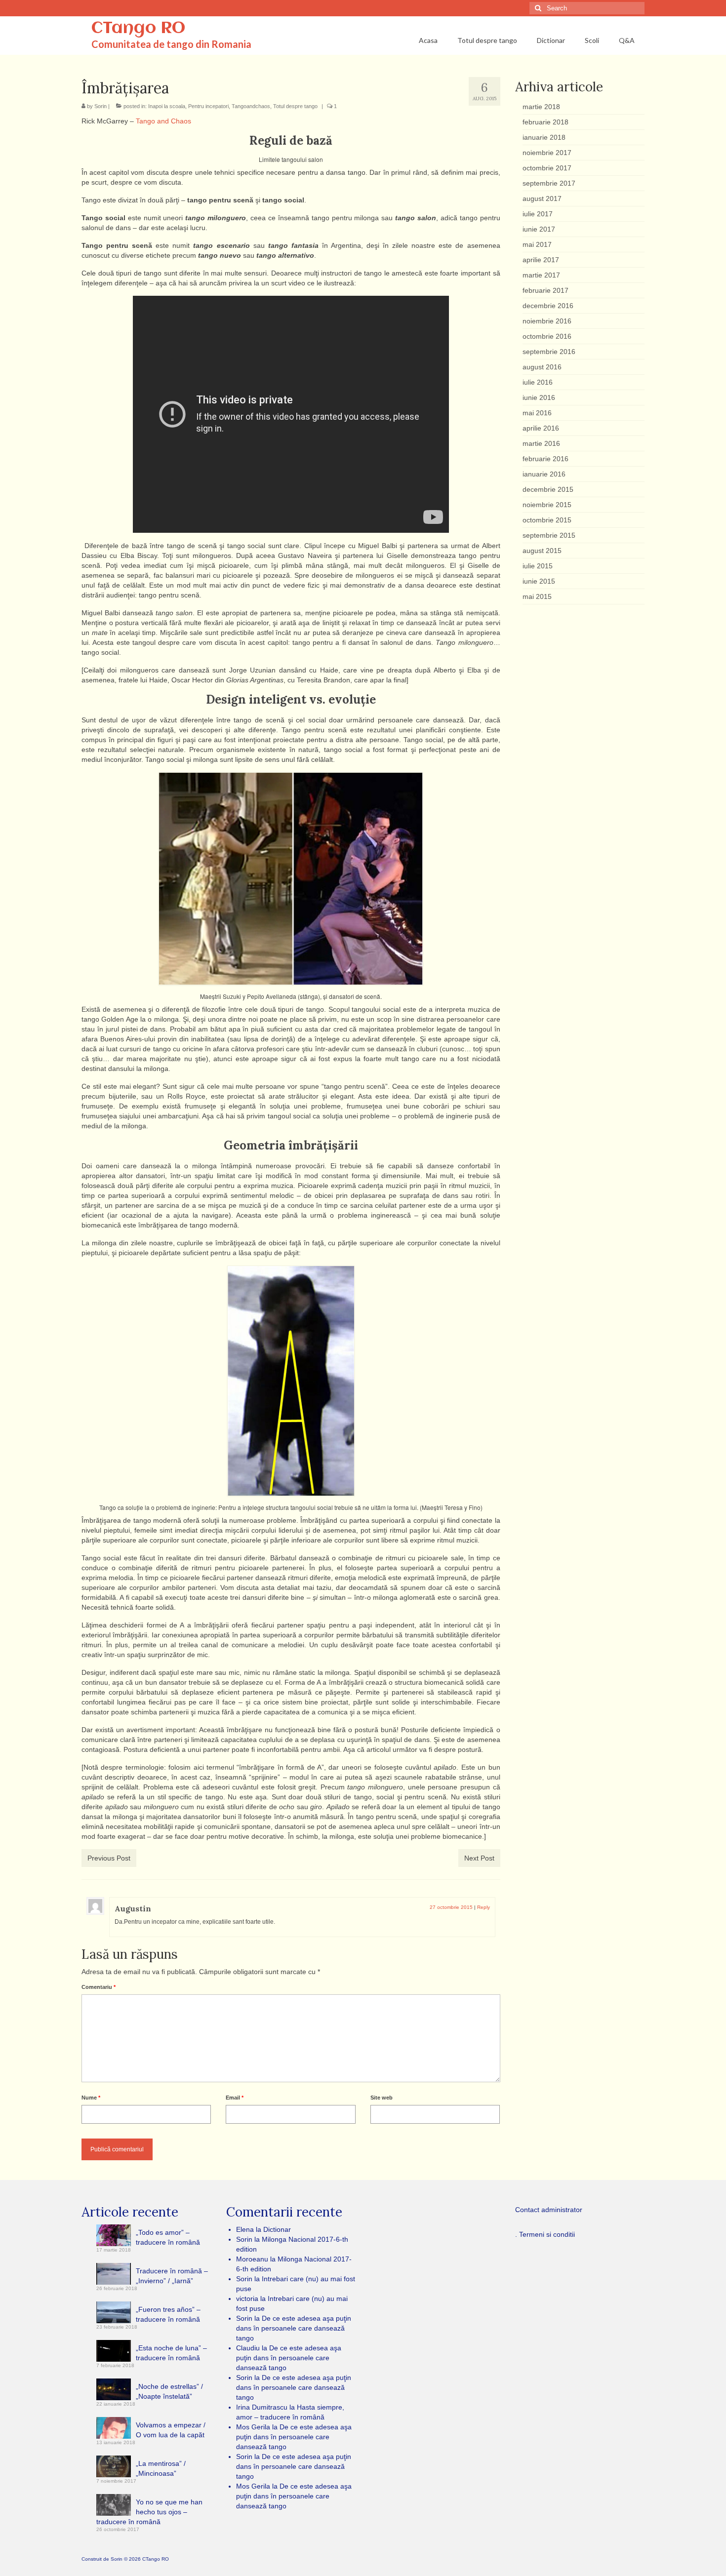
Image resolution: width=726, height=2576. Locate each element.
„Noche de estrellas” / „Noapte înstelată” (169, 2391)
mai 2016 (537, 413)
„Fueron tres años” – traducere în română (168, 2314)
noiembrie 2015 (547, 505)
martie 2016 (541, 443)
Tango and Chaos (163, 121)
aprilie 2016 (541, 428)
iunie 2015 (539, 581)
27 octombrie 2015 (451, 1907)
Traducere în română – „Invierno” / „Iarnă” (172, 2276)
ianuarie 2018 (544, 137)
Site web (382, 2098)
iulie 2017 (538, 214)
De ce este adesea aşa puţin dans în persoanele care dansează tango (294, 2328)
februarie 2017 (545, 290)
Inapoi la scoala (167, 106)
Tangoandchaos (251, 106)
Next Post (479, 1858)
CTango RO (138, 29)
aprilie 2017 (541, 260)
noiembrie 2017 (547, 153)
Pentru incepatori (208, 106)
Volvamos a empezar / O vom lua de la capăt (171, 2430)
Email (235, 2098)
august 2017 (542, 198)
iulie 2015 (538, 566)
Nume (91, 2098)
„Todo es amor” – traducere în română (168, 2237)
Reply (484, 1907)
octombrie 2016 (547, 336)
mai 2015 (537, 596)
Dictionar (277, 2229)
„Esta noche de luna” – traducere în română (171, 2353)
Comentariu (99, 1987)
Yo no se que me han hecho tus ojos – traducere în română (149, 2512)
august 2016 (542, 367)
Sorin (101, 106)
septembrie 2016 (549, 352)
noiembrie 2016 (547, 321)
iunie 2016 (539, 397)
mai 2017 (537, 244)
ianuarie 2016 (544, 474)
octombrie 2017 (547, 168)
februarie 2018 (545, 122)
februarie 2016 (545, 459)
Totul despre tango (295, 106)
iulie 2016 (538, 382)
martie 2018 (541, 107)
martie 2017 (541, 275)
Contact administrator (549, 2210)
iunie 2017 (539, 229)
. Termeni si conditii (545, 2234)
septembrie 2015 (549, 535)
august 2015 (542, 551)
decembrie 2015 (548, 489)
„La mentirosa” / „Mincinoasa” (161, 2468)
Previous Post (109, 1858)
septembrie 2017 (549, 183)
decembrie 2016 (548, 306)
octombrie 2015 (547, 520)
